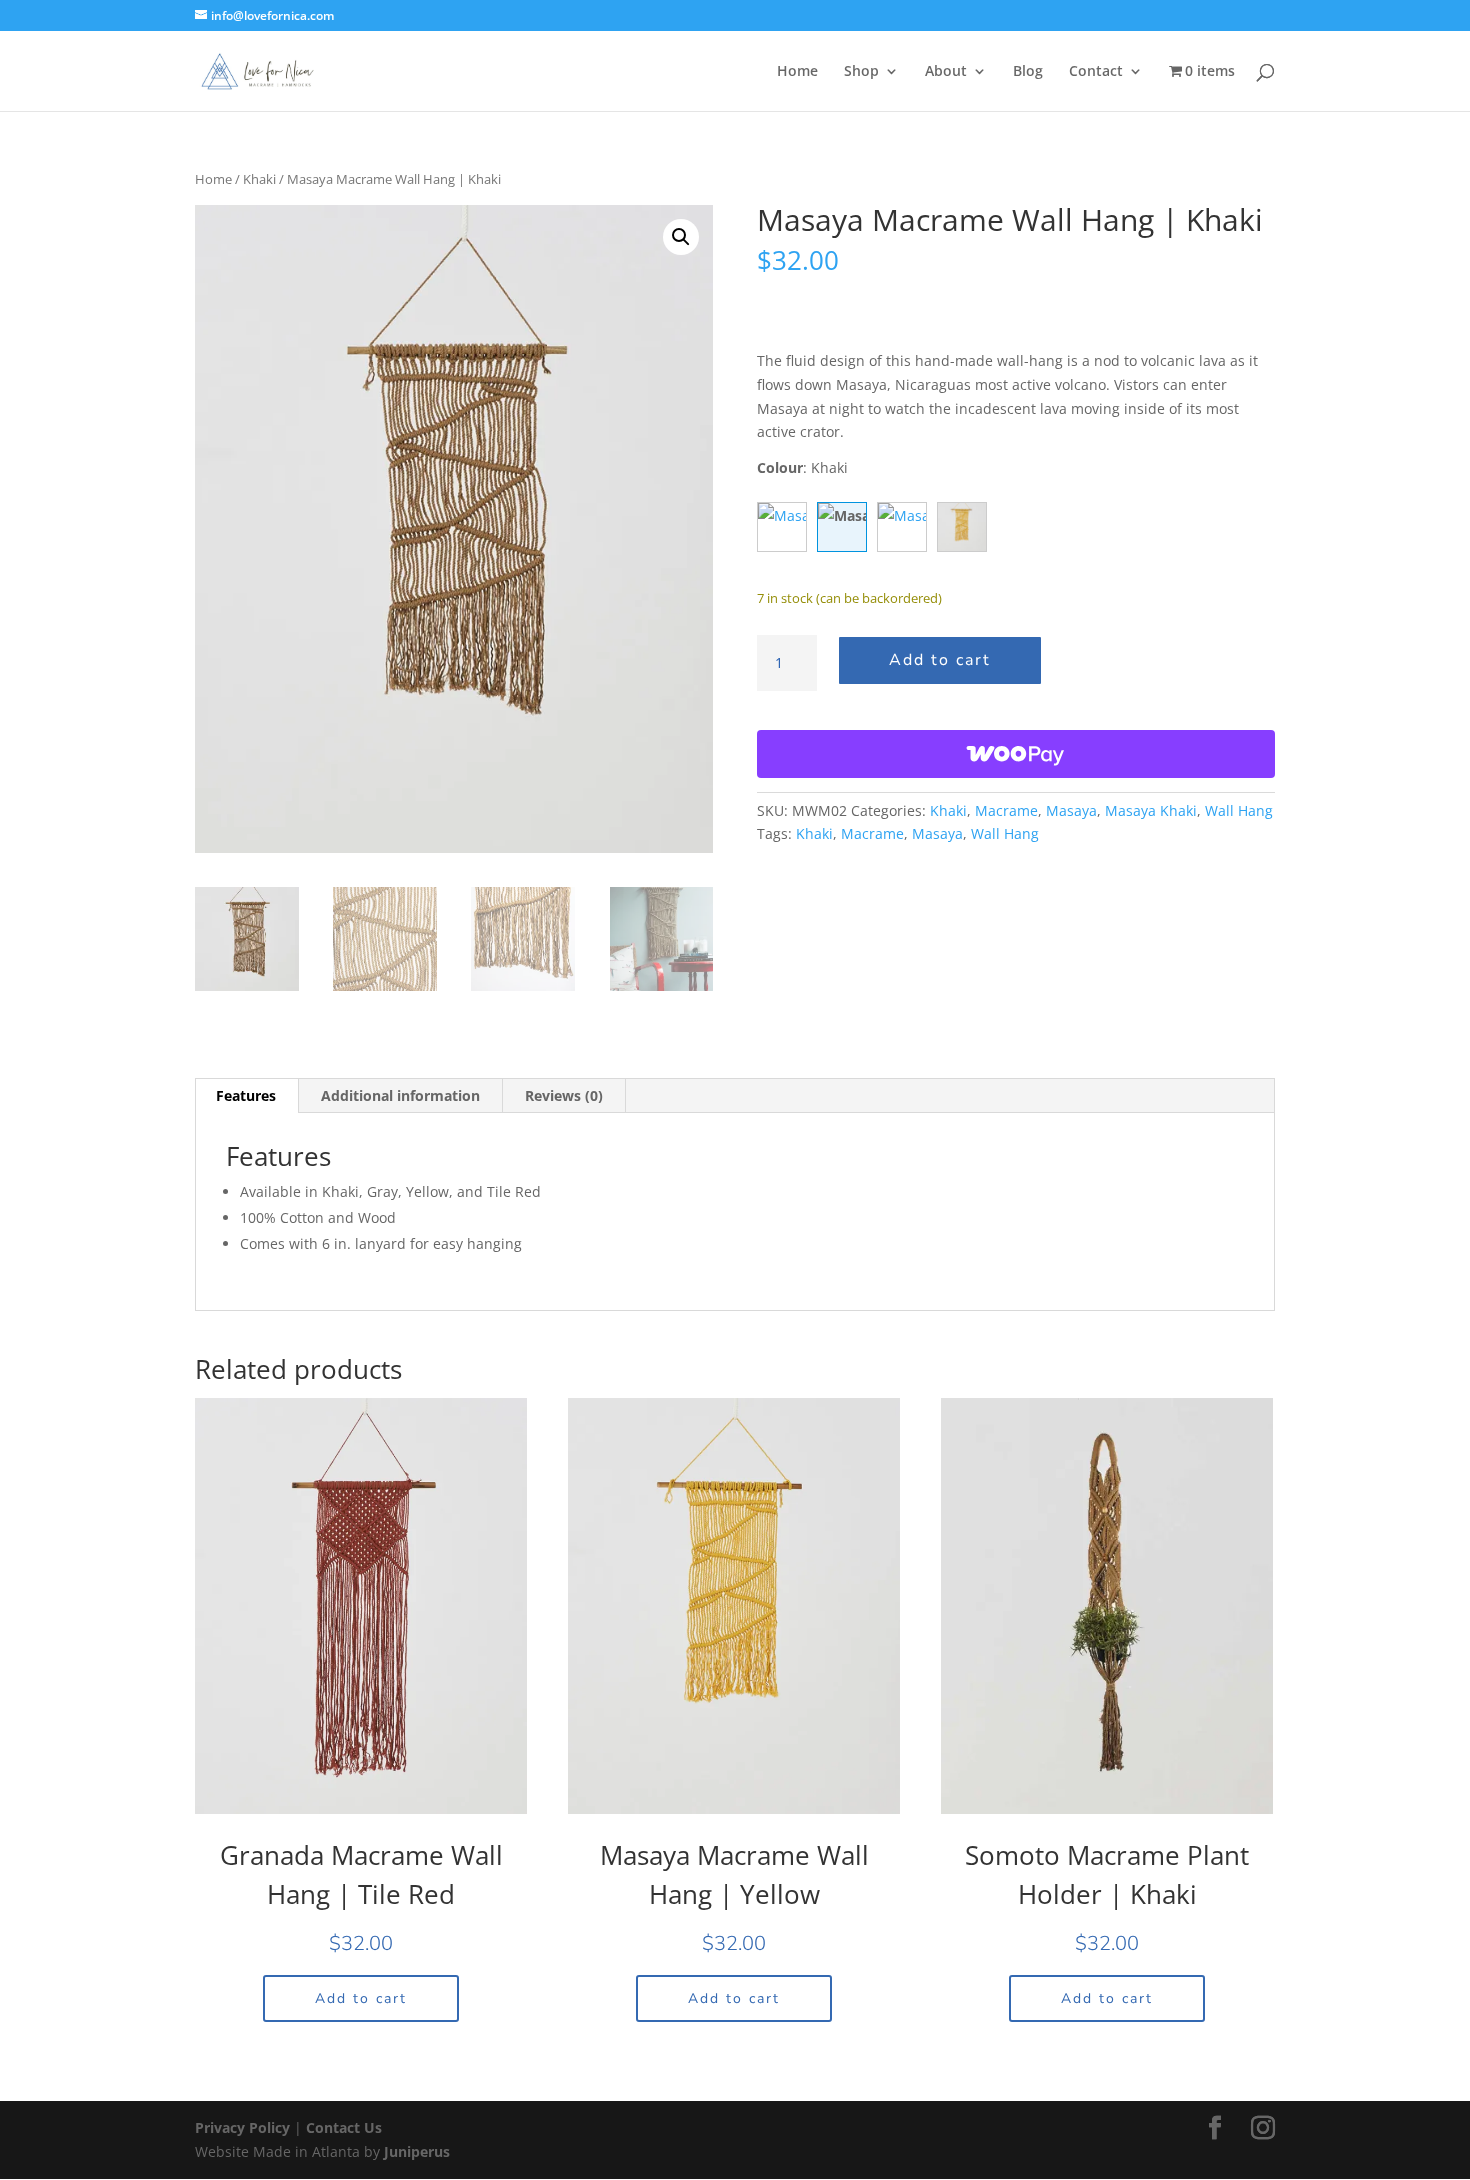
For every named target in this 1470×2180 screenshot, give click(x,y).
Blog (1028, 72)
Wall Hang (1239, 810)
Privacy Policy (244, 2127)
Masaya (1071, 810)
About (946, 72)
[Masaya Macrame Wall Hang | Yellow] (962, 527)
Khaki (259, 179)
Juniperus (417, 2151)
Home (797, 72)
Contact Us (344, 2127)
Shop (861, 72)
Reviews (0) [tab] (564, 1095)
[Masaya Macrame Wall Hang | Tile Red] (902, 527)
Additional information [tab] (400, 1095)
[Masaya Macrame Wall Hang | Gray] (782, 527)
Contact (1096, 72)
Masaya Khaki (1151, 810)
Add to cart (940, 660)
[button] (681, 237)
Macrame (1006, 810)
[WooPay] (1016, 754)
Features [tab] (246, 1095)
